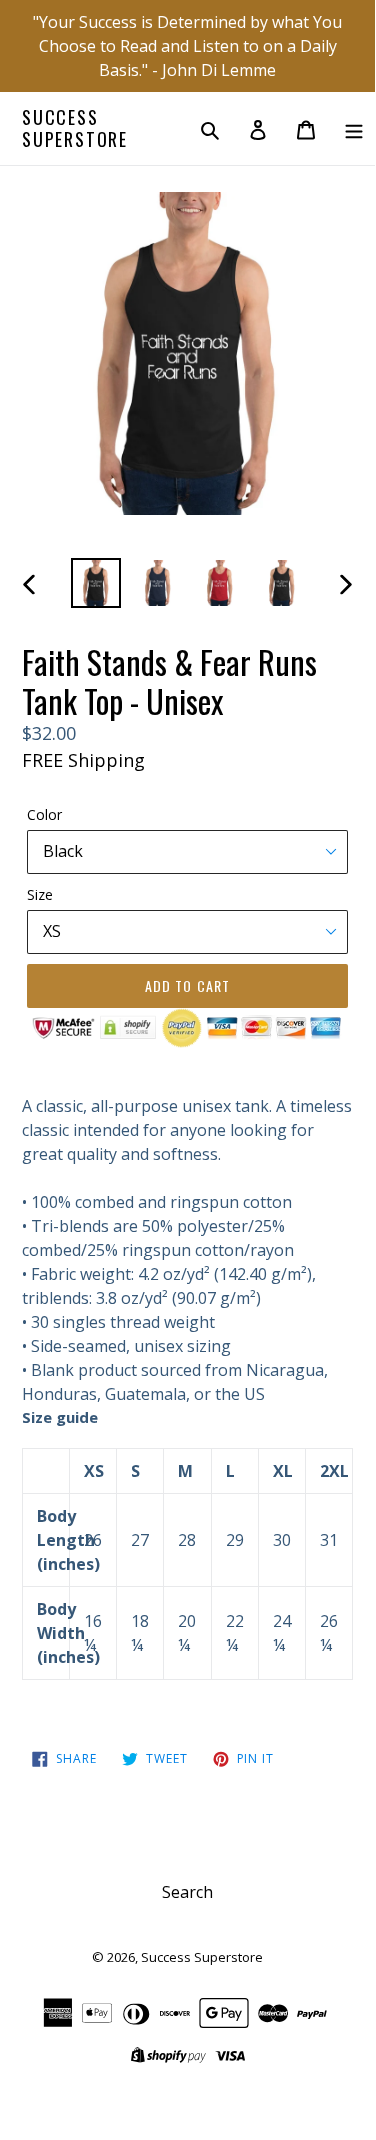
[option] (96, 583)
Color (44, 814)
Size (40, 894)
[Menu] (354, 129)
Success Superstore (75, 128)
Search (187, 1892)
